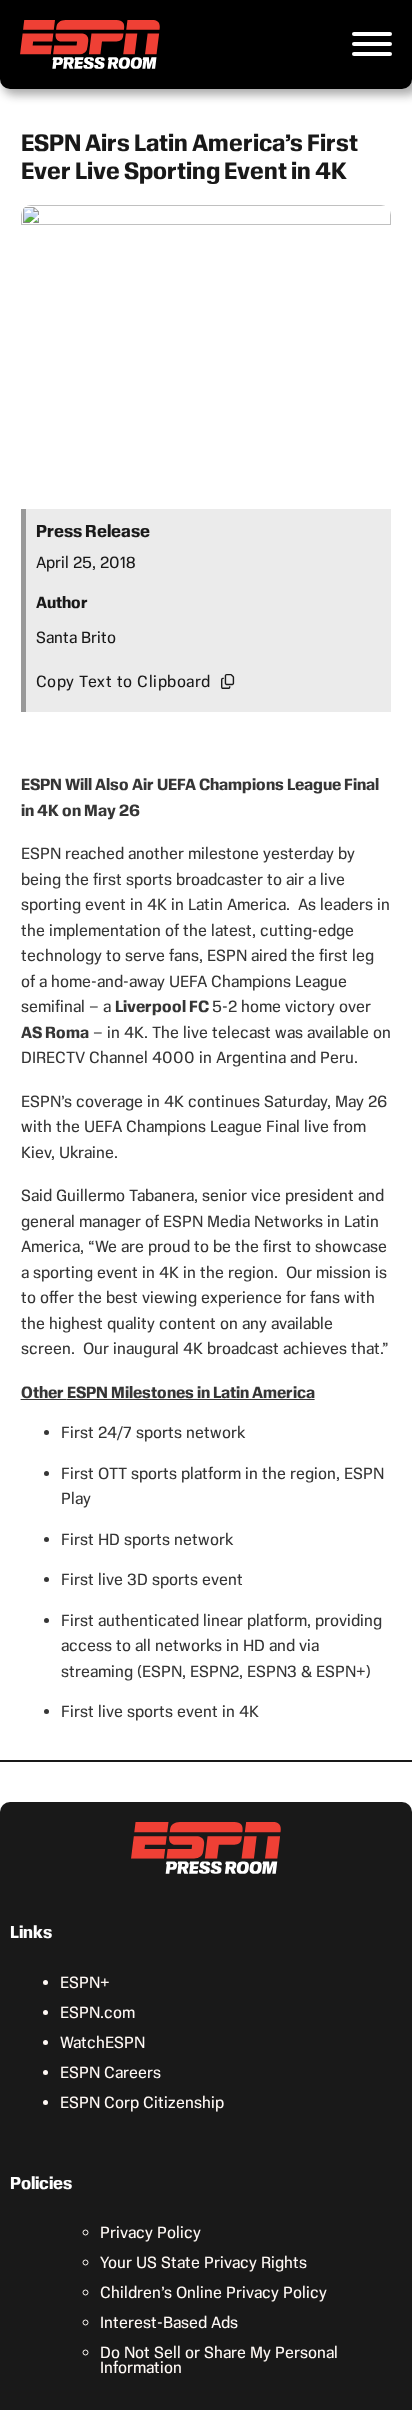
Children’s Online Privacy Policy (213, 2292)
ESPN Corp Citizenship (142, 2102)
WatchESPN (102, 2042)
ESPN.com (97, 2012)
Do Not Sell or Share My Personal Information (219, 2360)
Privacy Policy (150, 2232)
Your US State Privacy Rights (203, 2262)
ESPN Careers (110, 2072)
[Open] (372, 44)
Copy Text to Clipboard (123, 681)
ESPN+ (85, 1982)
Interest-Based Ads (169, 2322)
